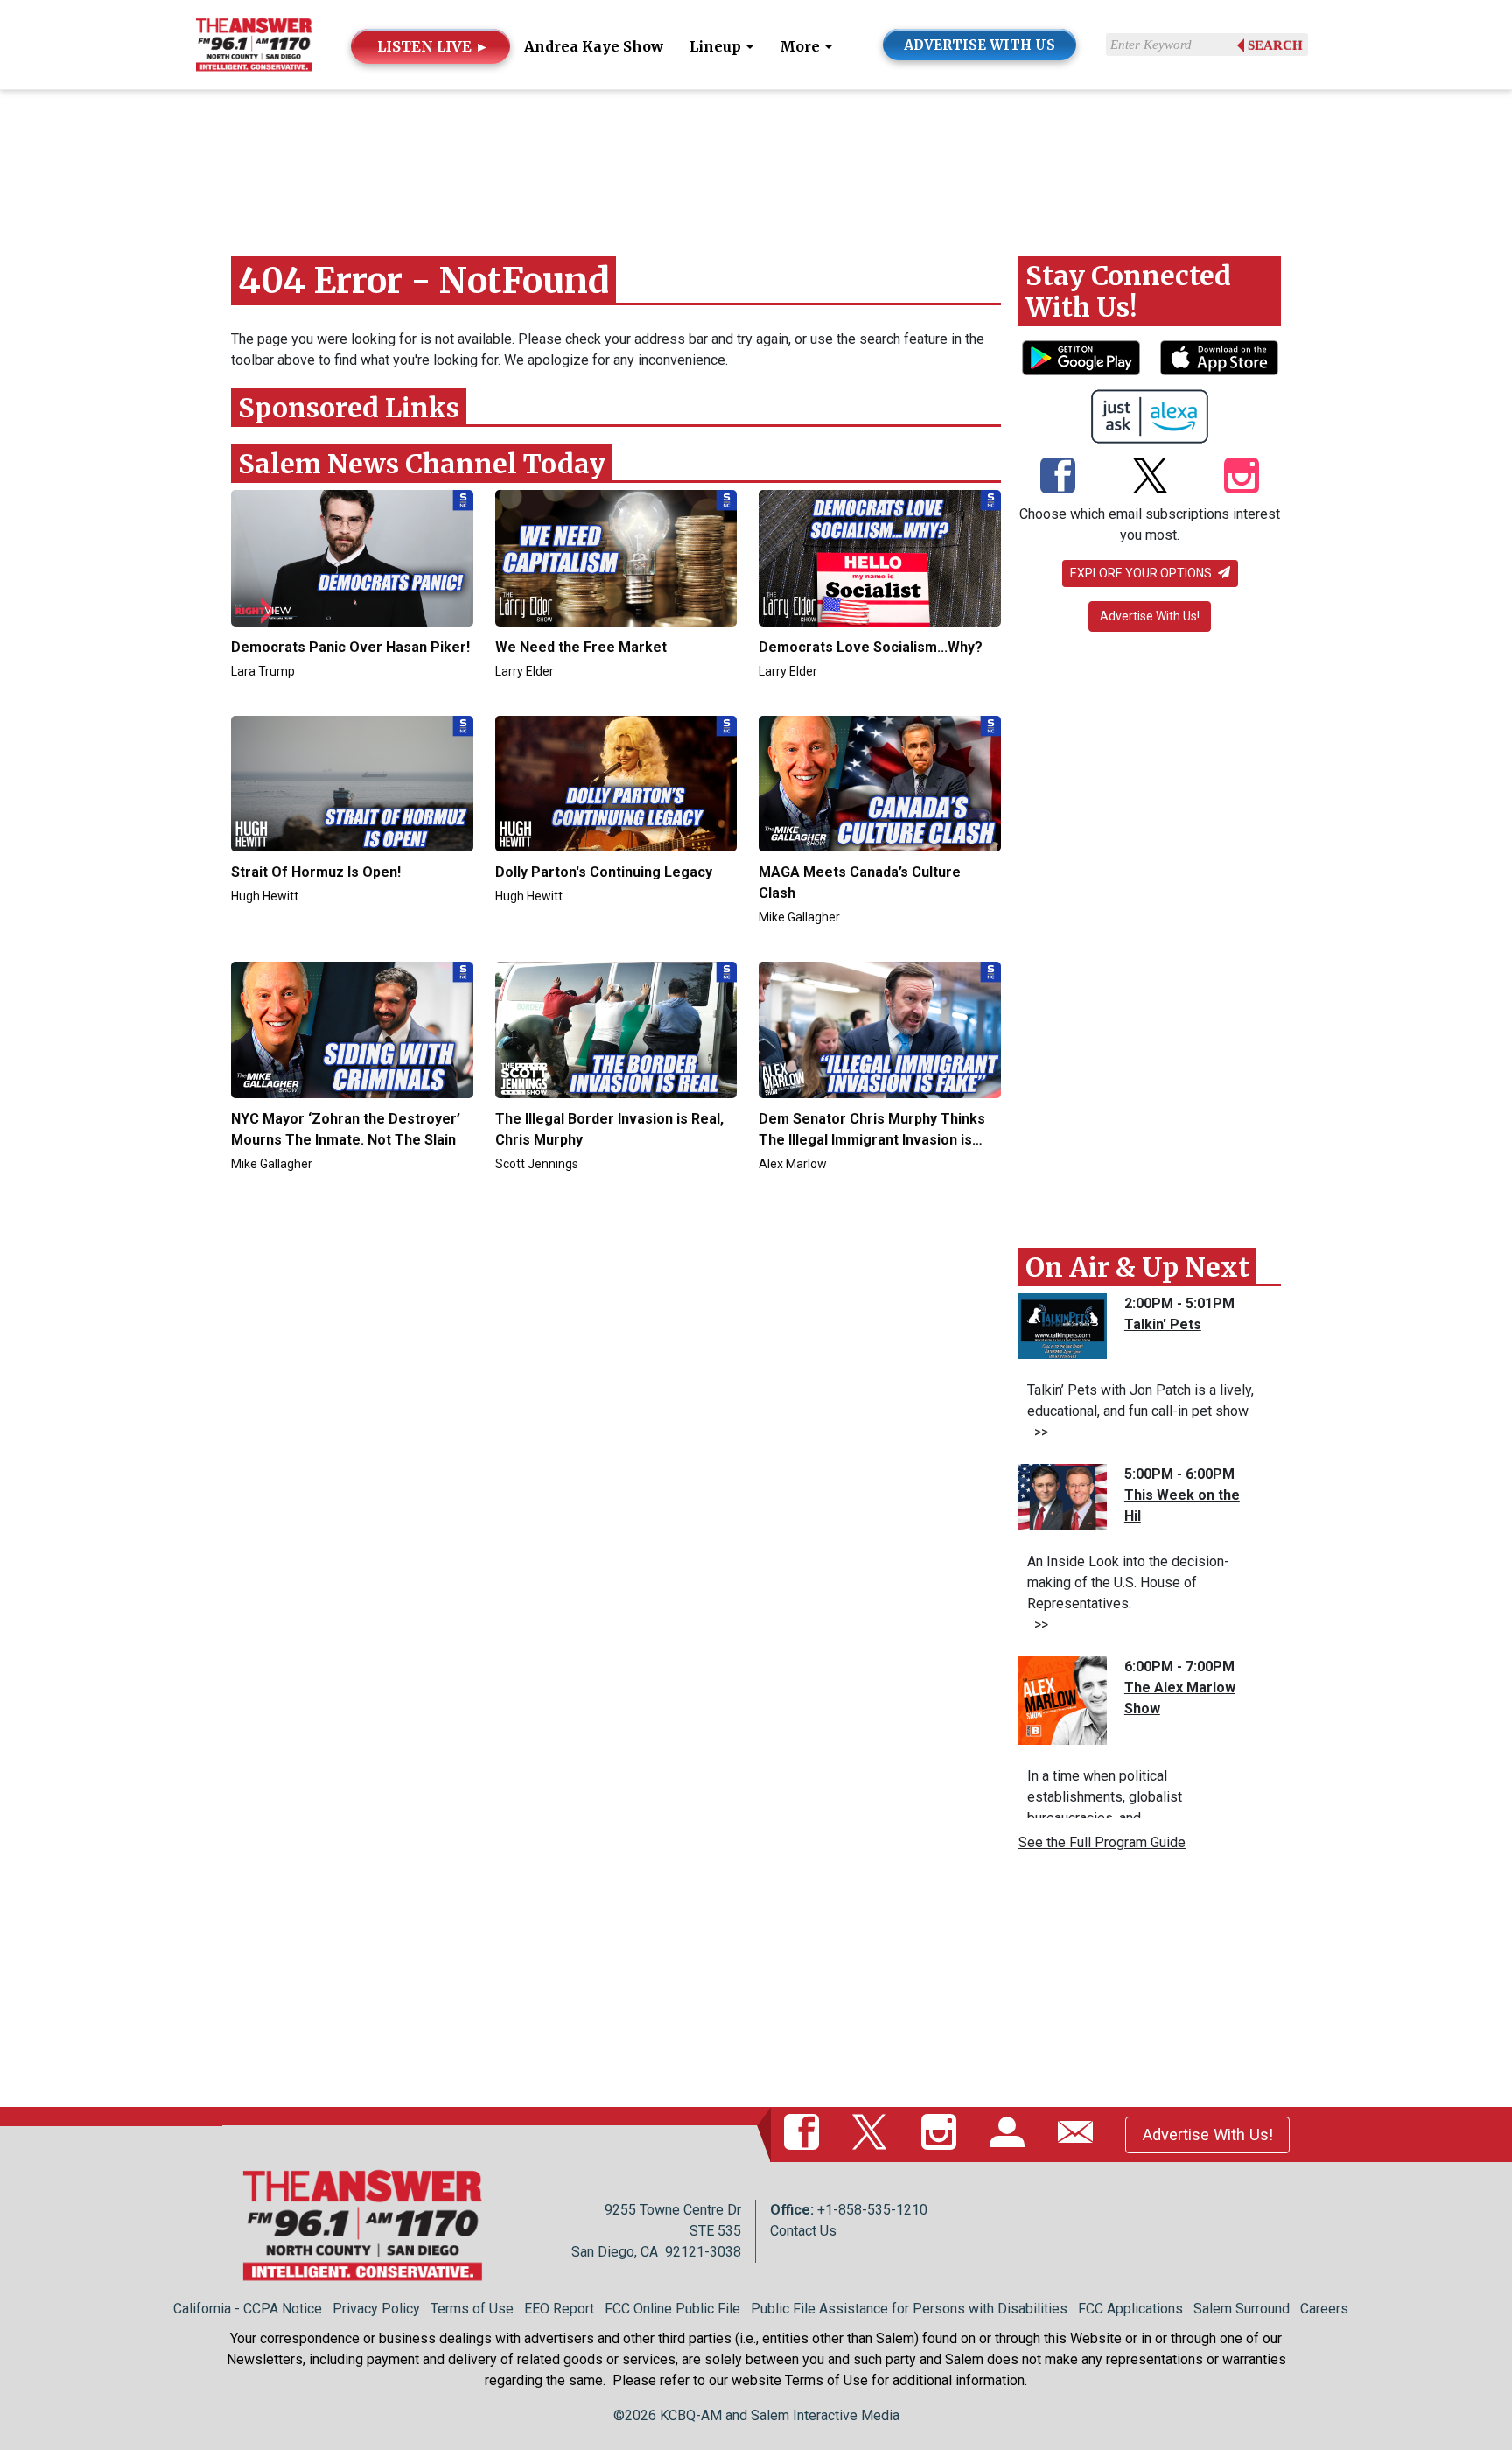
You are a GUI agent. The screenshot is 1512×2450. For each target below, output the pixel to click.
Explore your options (1142, 573)
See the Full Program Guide (1102, 1842)
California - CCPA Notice (248, 2309)
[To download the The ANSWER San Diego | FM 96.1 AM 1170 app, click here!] (1081, 358)
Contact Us (803, 2231)
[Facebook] (1058, 477)
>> (1038, 1432)
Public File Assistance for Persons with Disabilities (909, 2309)
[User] (1011, 2134)
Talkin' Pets (1163, 1324)
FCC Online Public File (672, 2309)
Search (1275, 45)
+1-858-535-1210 (872, 2210)
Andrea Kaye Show (594, 46)
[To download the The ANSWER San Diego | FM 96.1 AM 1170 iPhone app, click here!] (1219, 358)
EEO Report (559, 2309)
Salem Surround (1242, 2309)
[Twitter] (1150, 477)
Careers (1324, 2309)
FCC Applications (1130, 2309)
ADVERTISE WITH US (980, 45)
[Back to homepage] (254, 43)
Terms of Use (472, 2309)
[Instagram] (1242, 477)
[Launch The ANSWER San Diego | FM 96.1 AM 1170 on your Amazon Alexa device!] (1150, 416)
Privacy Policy (376, 2309)
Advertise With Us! (1150, 616)
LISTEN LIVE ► (433, 46)
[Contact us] (1079, 2134)
